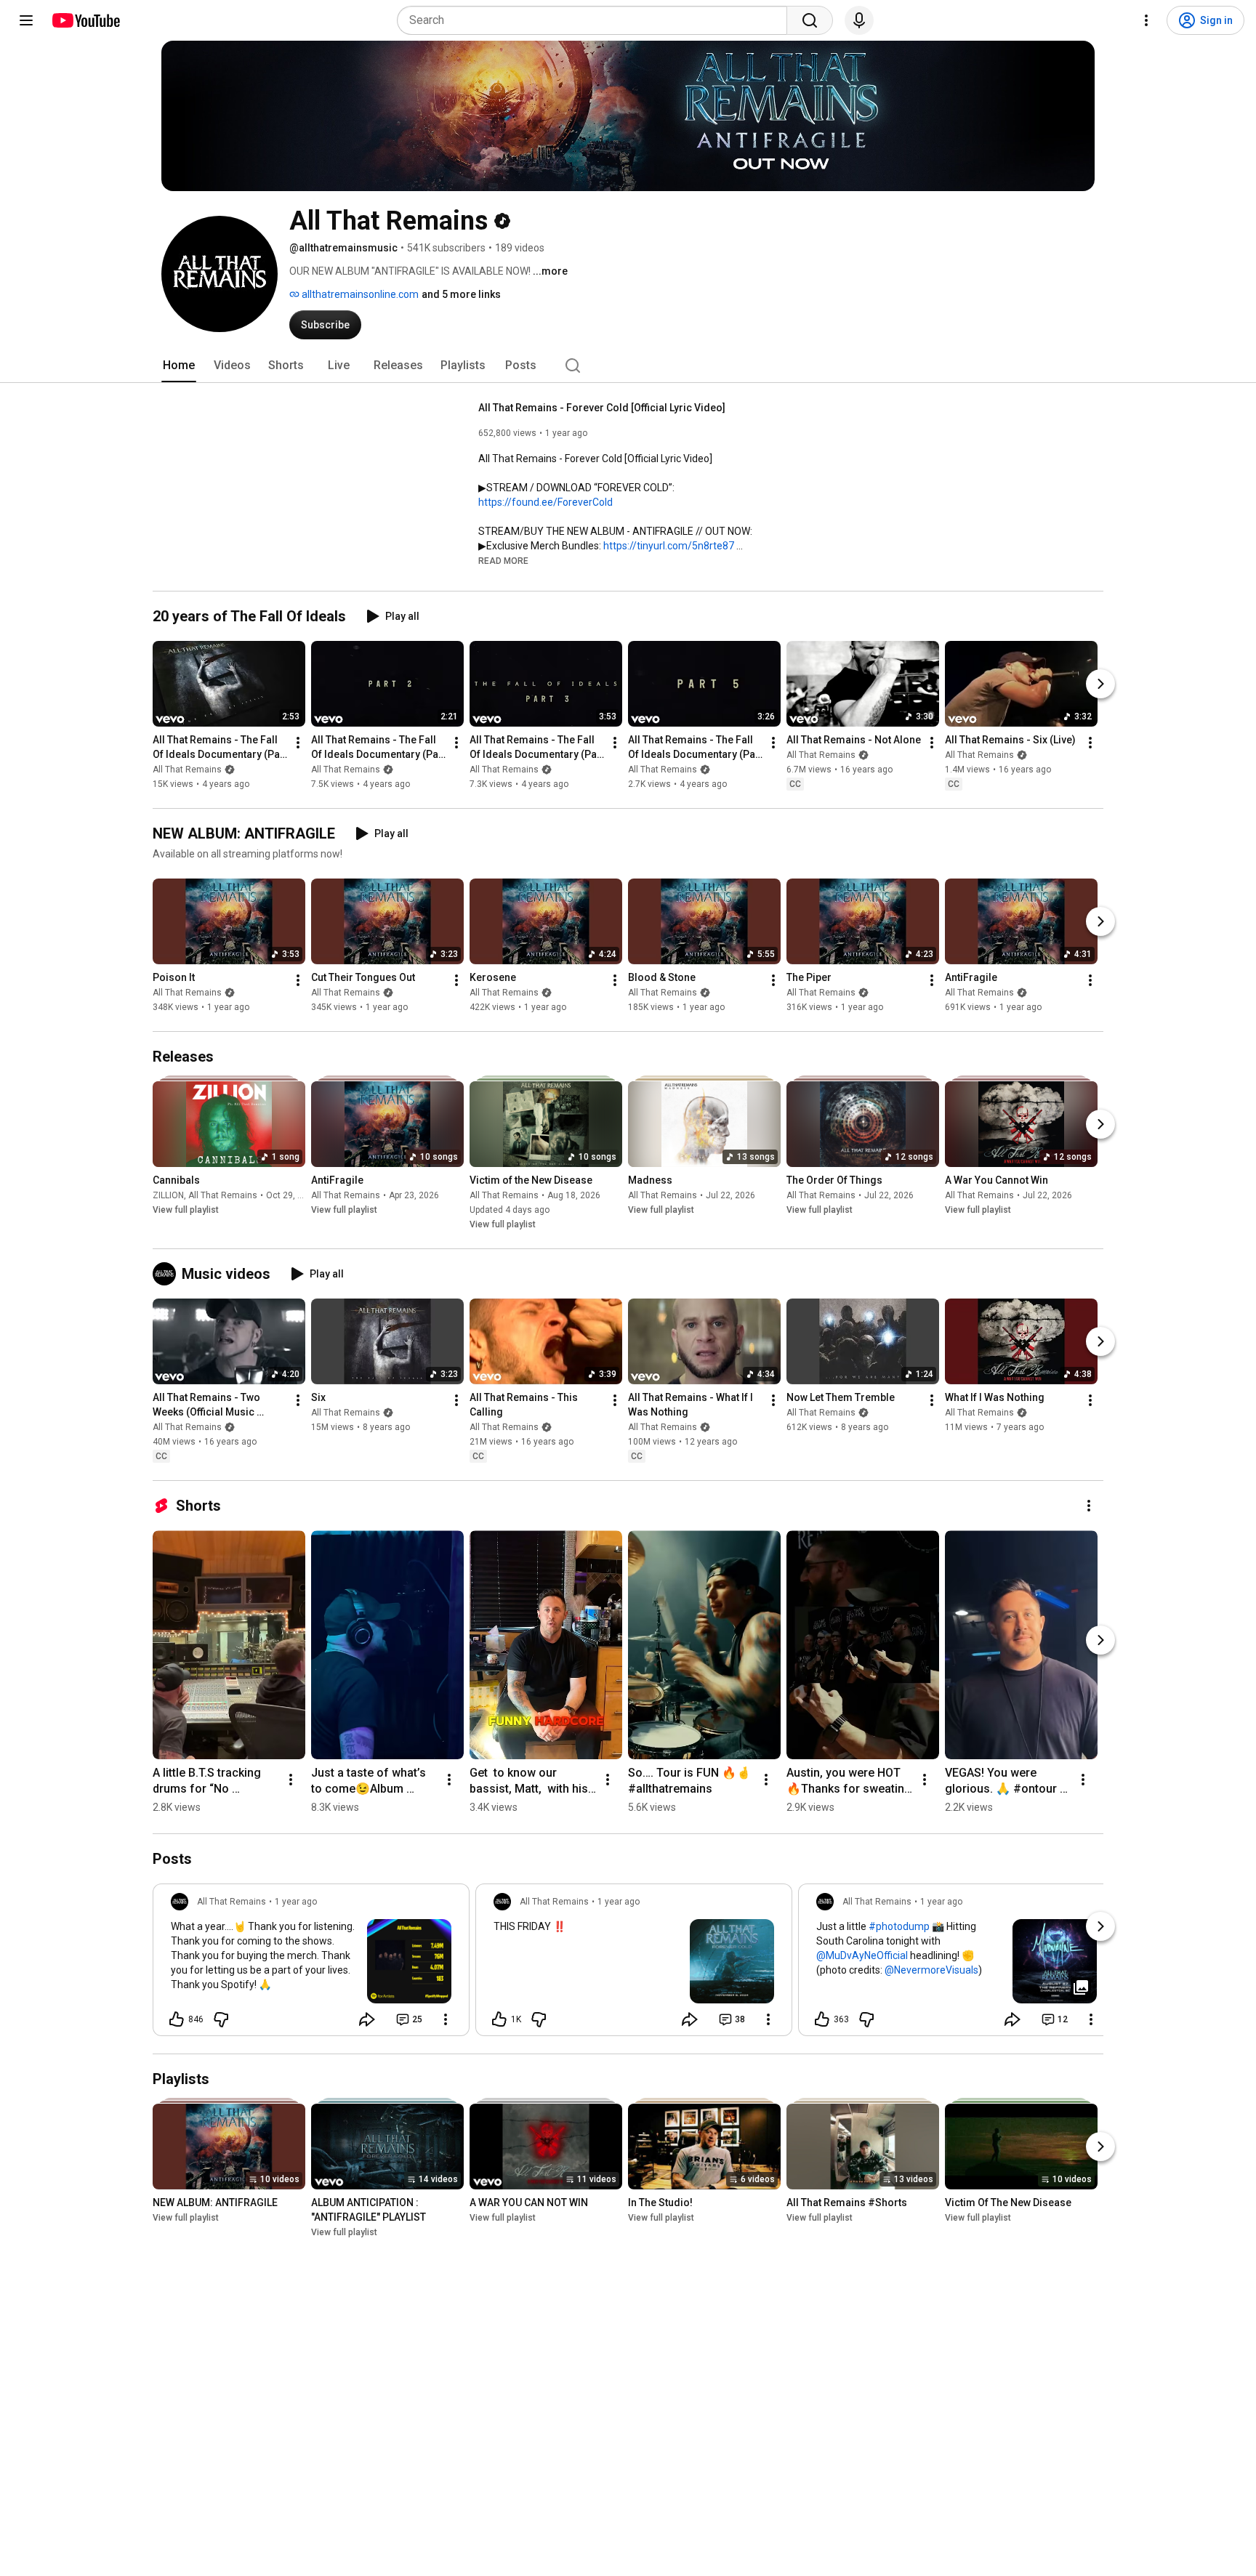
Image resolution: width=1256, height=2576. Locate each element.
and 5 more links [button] (461, 294)
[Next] (1100, 684)
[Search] (810, 20)
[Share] (367, 2019)
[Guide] (26, 20)
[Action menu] (446, 2019)
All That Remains (187, 770)
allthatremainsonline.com (359, 294)
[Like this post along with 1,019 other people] (499, 2019)
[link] (311, 1964)
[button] (503, 560)
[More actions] (298, 743)
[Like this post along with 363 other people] (822, 2019)
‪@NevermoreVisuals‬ (931, 1970)
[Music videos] (167, 1274)
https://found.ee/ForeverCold (546, 502)
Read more (503, 561)
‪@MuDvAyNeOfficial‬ (862, 1955)
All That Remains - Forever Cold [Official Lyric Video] (602, 408)
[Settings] (1146, 20)
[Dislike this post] (221, 2019)
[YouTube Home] (85, 20)
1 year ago (296, 1902)
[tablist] (628, 366)
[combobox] (596, 20)
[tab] (179, 366)
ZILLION (168, 1195)
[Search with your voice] (859, 20)
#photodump (899, 1926)
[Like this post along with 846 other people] (177, 2019)
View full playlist (186, 1210)
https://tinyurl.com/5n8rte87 (669, 546)
